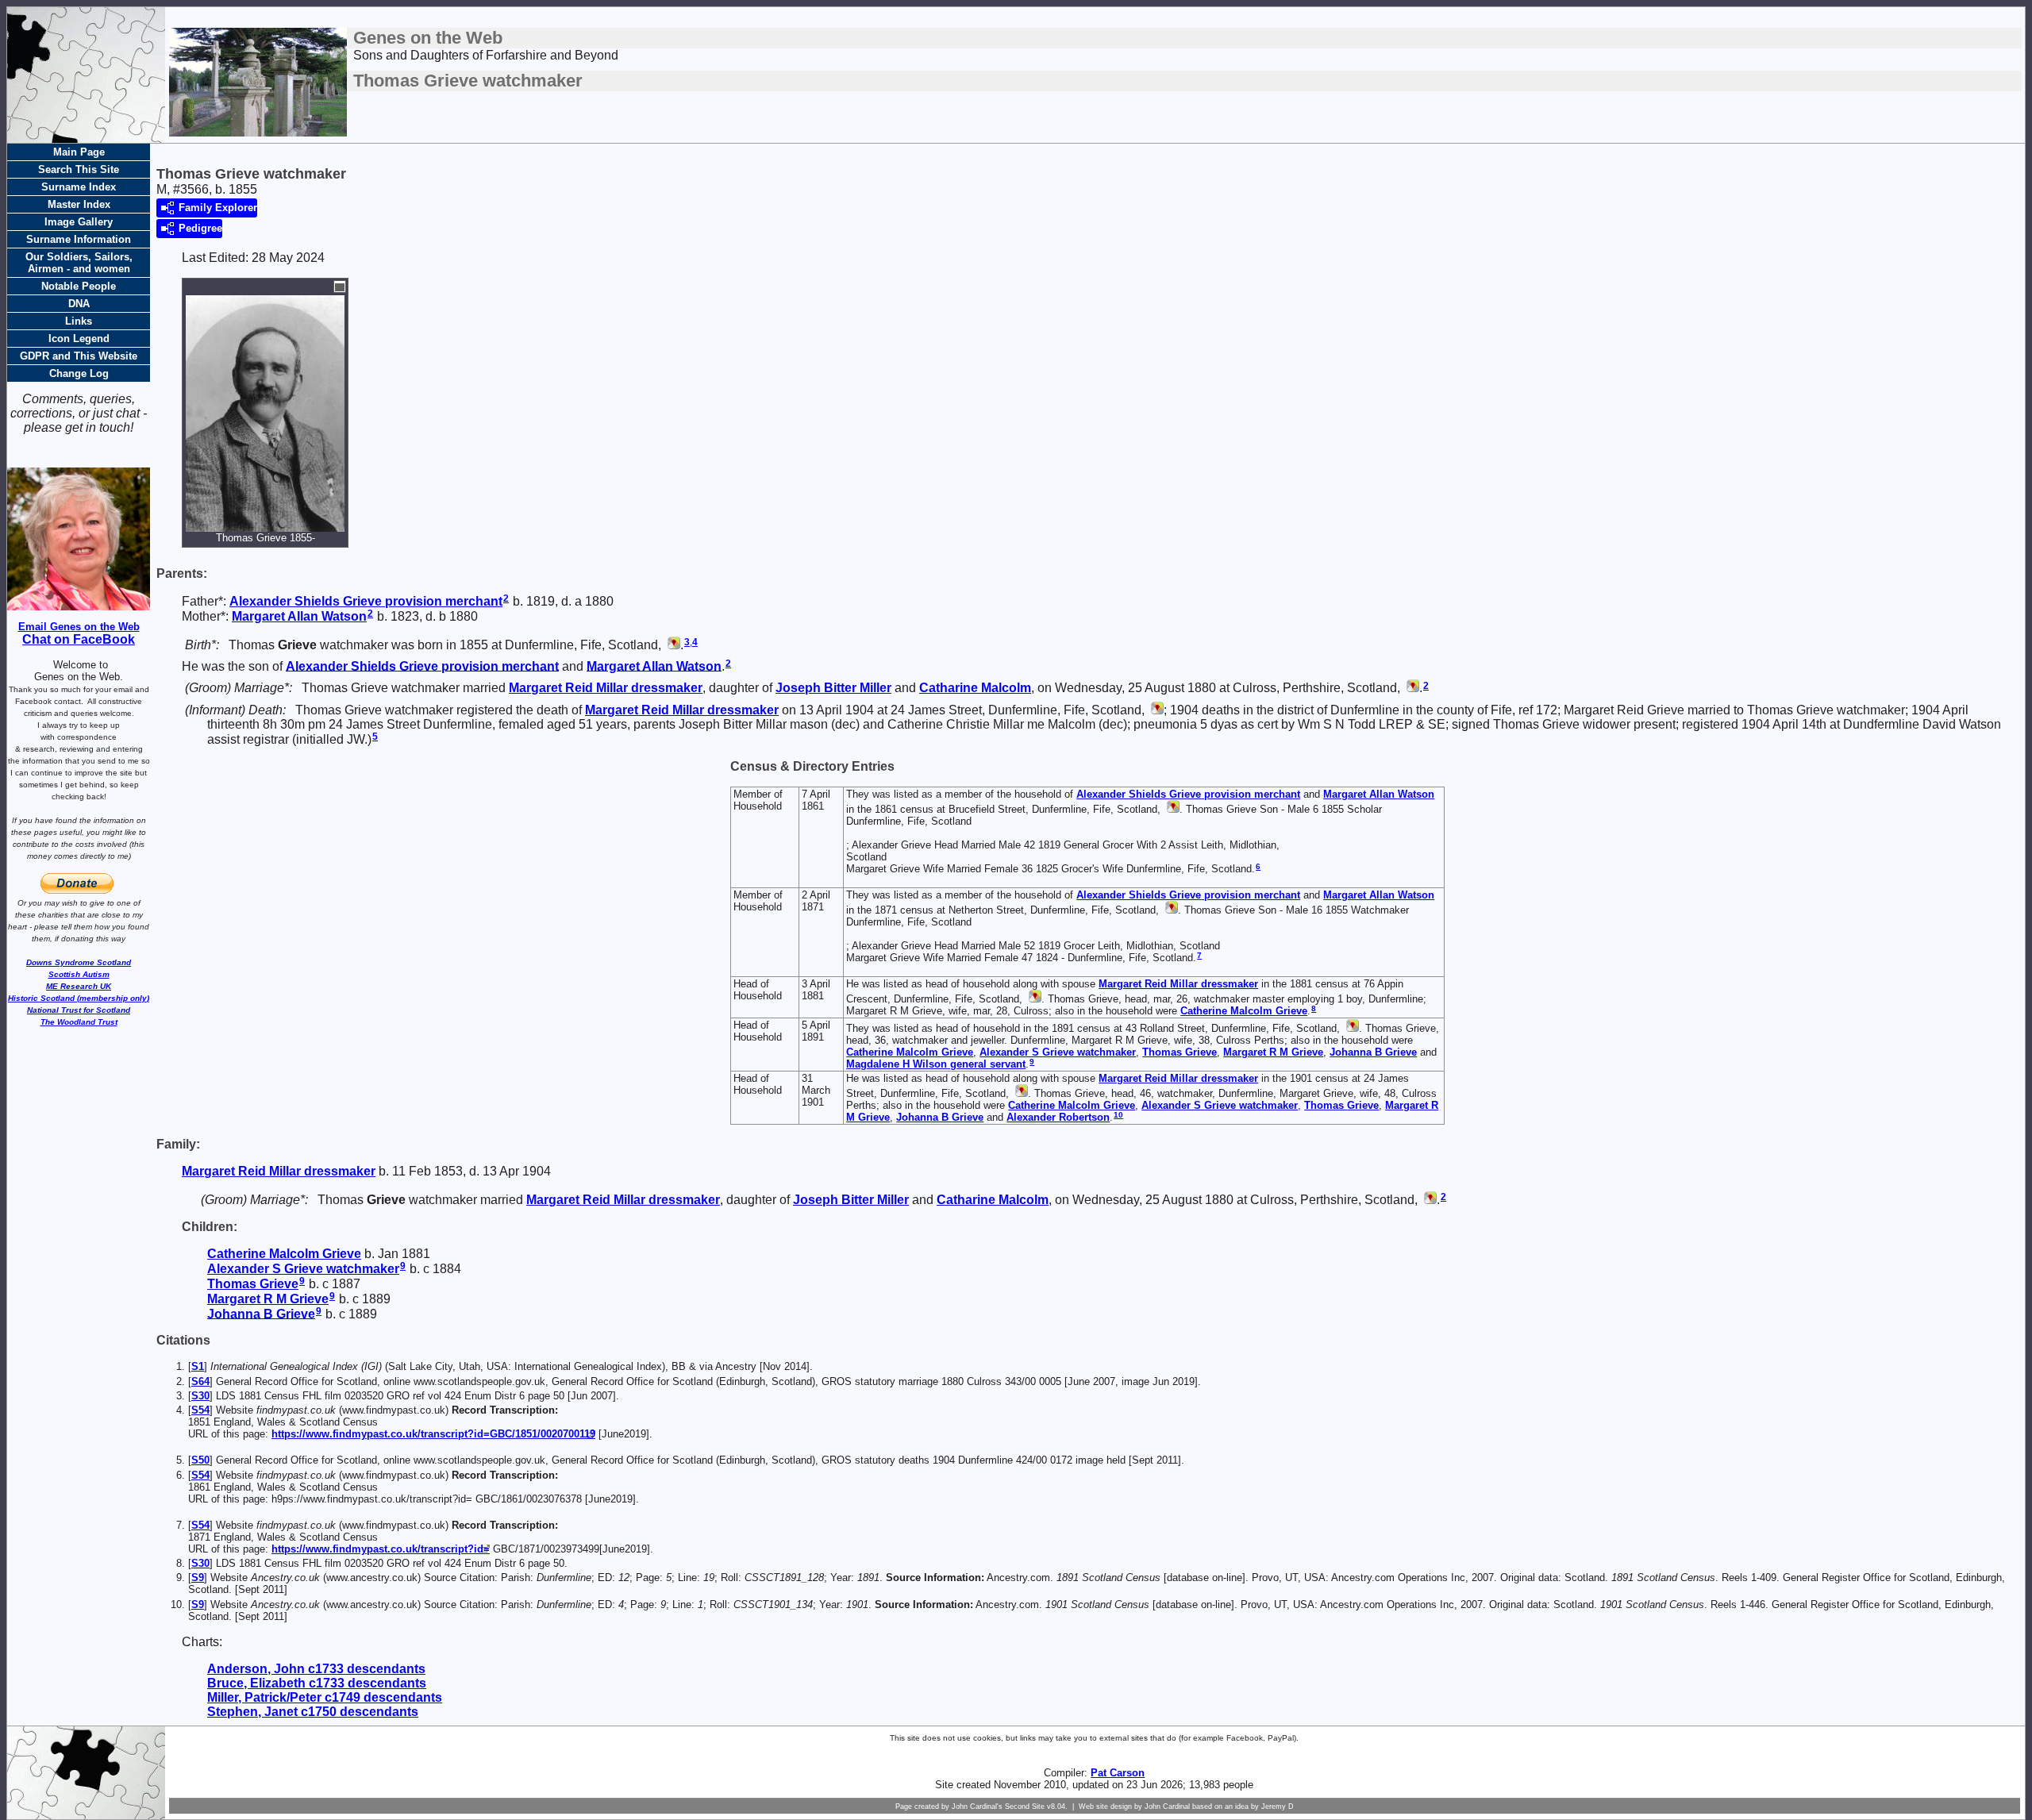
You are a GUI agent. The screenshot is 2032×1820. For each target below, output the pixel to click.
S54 (200, 1410)
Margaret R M (1273, 1052)
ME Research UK (79, 986)
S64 (200, 1381)
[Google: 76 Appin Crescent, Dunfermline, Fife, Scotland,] (1033, 999)
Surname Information (79, 239)
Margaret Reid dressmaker (606, 688)
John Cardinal (1167, 1807)
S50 (200, 1460)
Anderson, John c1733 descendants (316, 1669)
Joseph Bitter (833, 688)
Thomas (1180, 1052)
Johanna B (1373, 1052)
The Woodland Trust (79, 1022)
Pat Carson (1118, 1773)
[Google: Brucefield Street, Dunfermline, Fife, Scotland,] (1172, 809)
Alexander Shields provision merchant (366, 601)
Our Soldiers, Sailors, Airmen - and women (79, 263)
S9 (198, 1578)
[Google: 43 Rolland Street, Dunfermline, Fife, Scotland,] (1351, 1028)
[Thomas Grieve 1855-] (265, 524)
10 (1118, 1115)
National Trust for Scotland (79, 1010)
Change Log (79, 373)
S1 (198, 1366)
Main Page (79, 152)
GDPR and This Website (79, 356)
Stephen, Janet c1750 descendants (313, 1712)
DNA (79, 304)
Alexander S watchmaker (1058, 1052)
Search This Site (79, 169)
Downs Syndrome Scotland (79, 962)
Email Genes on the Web (79, 627)
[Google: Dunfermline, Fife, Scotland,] (672, 645)
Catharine (975, 688)
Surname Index (79, 187)
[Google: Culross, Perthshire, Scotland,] (1411, 688)
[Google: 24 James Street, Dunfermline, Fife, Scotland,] (1156, 710)
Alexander (1058, 1117)
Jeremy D (1278, 1807)
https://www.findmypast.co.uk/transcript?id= (381, 1549)
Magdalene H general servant (936, 1064)
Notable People (79, 286)
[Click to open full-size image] (340, 287)
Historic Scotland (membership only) (79, 998)
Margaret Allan (299, 616)
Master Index (79, 204)
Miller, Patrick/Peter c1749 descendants (325, 1697)
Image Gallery (79, 222)
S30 (200, 1396)
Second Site (1025, 1807)
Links (79, 321)
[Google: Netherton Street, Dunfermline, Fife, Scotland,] (1170, 910)
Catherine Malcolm (1244, 1011)
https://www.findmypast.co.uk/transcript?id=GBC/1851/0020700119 (433, 1434)
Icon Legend (79, 339)
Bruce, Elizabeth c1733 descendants (317, 1683)
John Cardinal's (977, 1807)
